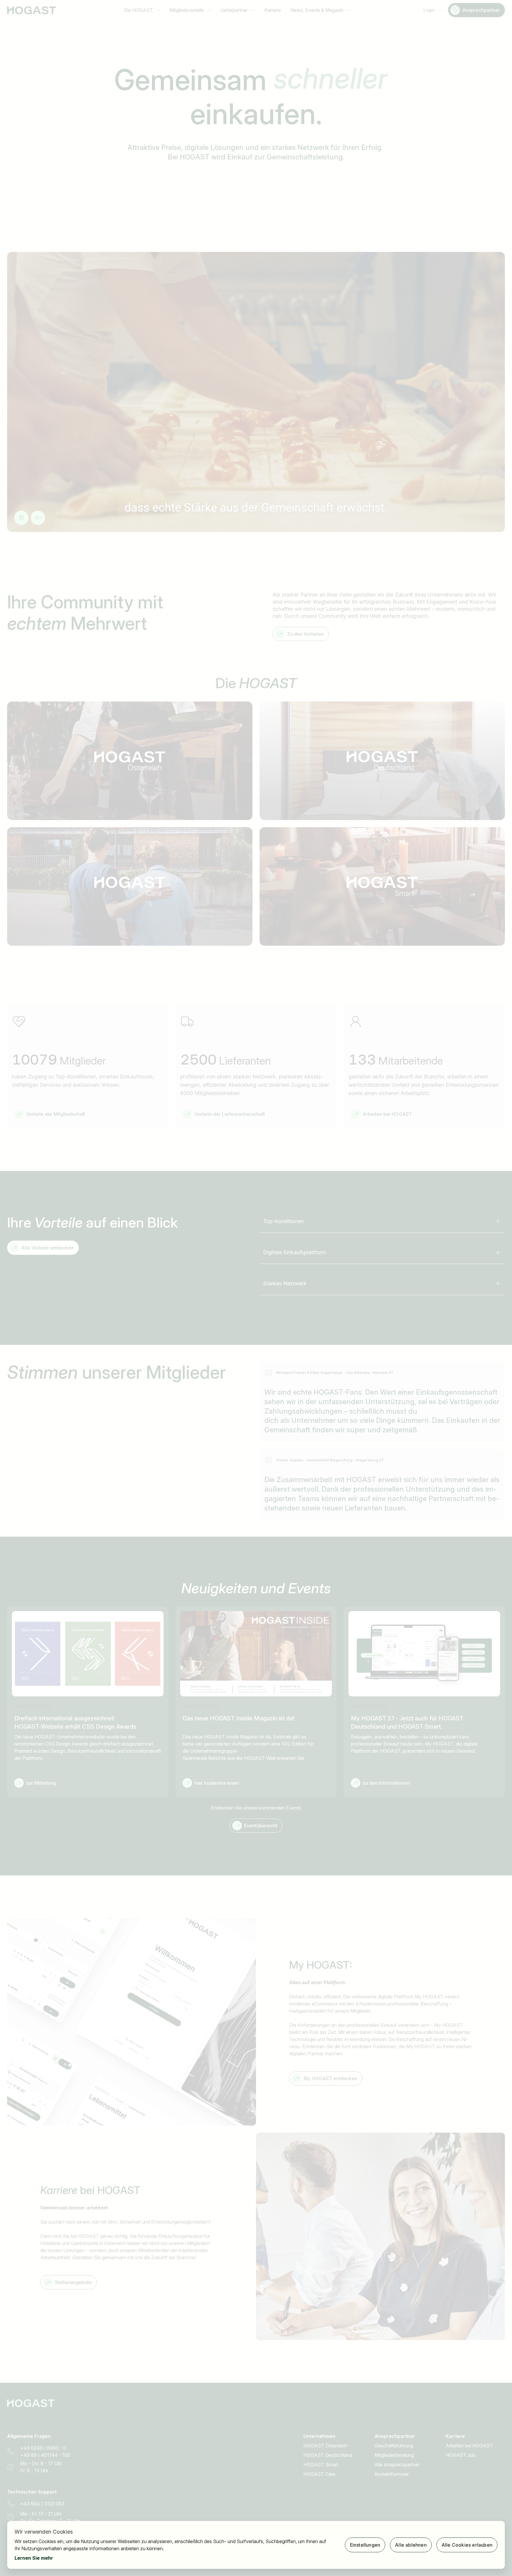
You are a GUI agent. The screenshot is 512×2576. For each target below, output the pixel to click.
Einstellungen (365, 2545)
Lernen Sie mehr (34, 2558)
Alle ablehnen (411, 2545)
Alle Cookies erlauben (467, 2545)
